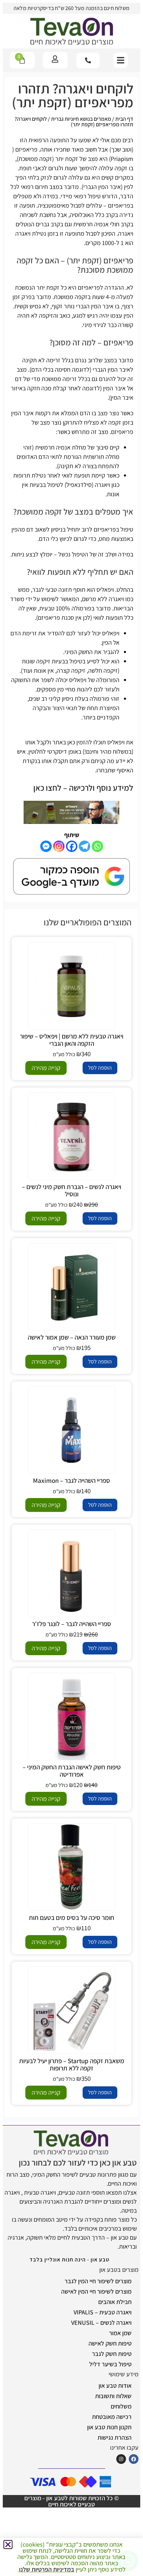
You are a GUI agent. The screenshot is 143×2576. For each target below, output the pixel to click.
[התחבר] (55, 59)
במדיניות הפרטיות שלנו (47, 2569)
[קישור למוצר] (71, 986)
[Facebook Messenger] (46, 846)
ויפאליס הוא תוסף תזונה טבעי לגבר (73, 589)
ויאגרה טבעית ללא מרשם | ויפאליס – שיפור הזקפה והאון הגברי (71, 1040)
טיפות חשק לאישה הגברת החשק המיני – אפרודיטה (72, 1771)
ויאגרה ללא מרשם (103, 599)
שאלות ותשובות (113, 2396)
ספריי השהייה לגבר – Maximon (71, 1480)
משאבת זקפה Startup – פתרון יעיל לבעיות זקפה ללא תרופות (72, 2064)
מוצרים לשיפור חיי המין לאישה (96, 2291)
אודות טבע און (115, 2385)
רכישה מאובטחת (112, 2417)
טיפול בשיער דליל (110, 2364)
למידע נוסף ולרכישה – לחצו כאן (83, 788)
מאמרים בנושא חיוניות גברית (81, 119)
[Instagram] (59, 846)
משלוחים (121, 2406)
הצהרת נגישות (115, 2437)
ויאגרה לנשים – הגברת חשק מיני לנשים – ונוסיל (71, 1190)
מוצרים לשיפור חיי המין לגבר (98, 2281)
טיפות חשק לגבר (112, 2354)
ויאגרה (126, 233)
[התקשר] (88, 60)
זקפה (121, 168)
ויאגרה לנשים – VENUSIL (101, 2323)
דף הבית (124, 119)
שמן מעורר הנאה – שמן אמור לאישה (72, 1337)
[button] (121, 60)
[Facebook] (72, 846)
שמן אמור (120, 2333)
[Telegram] (85, 846)
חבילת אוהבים (115, 2302)
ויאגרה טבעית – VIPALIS (103, 2312)
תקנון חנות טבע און (109, 2427)
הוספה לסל (100, 1068)
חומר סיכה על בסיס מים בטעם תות (71, 1917)
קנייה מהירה (46, 1068)
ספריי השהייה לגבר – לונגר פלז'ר (71, 1624)
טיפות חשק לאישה (110, 2343)
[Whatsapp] (97, 846)
